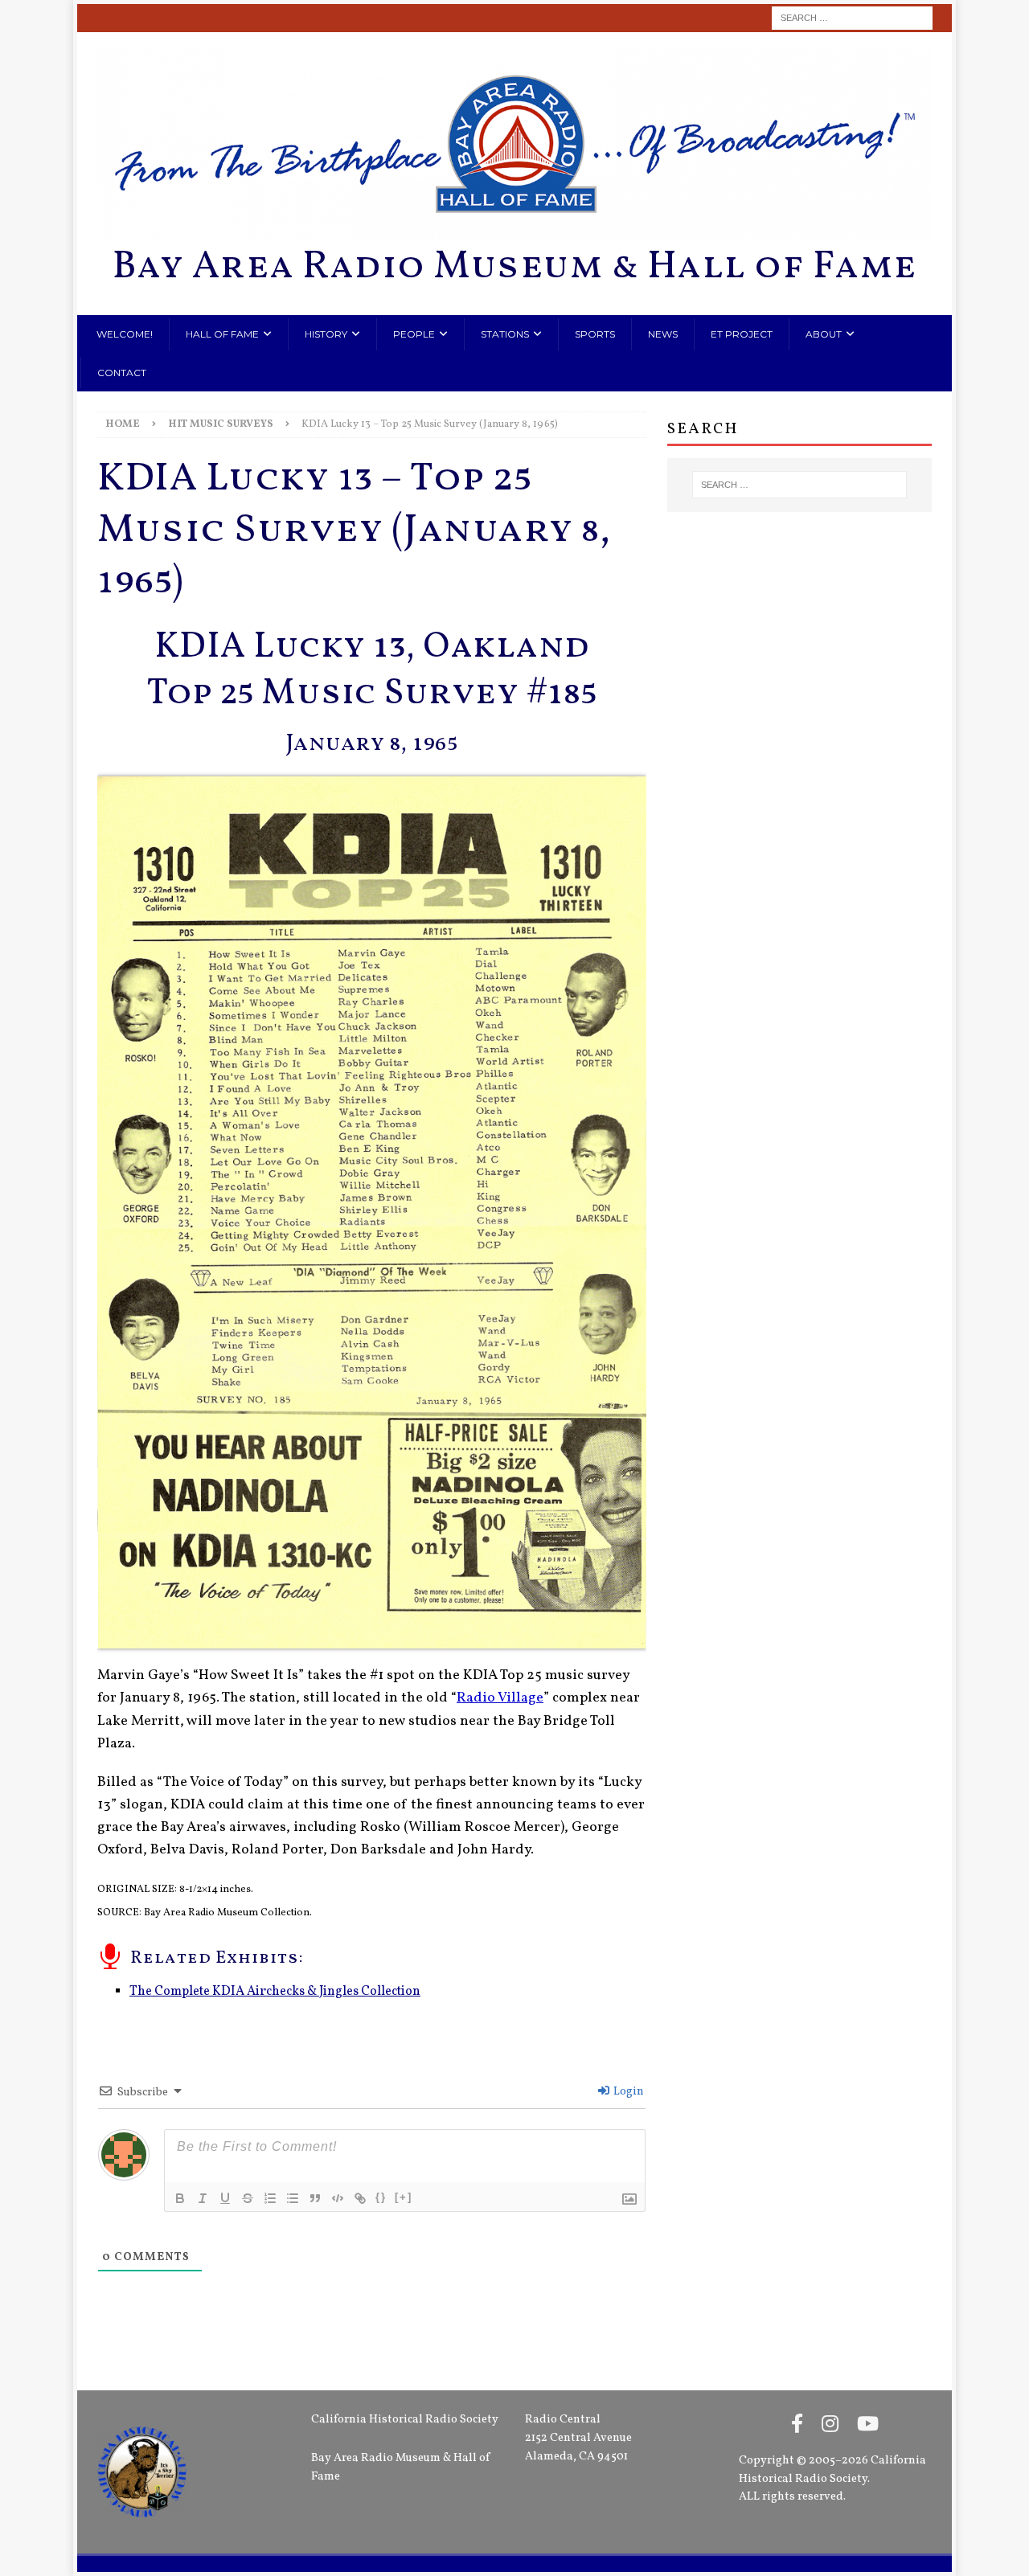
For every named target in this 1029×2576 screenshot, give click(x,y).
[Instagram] (830, 2426)
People (414, 334)
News (663, 334)
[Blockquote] (315, 2198)
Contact (122, 373)
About (824, 334)
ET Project (742, 334)
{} (381, 2197)
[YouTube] (868, 2426)
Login (627, 2092)
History (326, 334)
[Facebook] (797, 2426)
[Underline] (225, 2198)
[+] (404, 2197)
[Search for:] (852, 18)
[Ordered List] (270, 2198)
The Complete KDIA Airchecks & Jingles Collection (275, 1992)
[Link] (360, 2198)
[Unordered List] (293, 2198)
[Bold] (180, 2198)
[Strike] (248, 2198)
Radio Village (500, 1698)
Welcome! (125, 334)
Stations (505, 334)
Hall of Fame (222, 334)
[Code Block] (338, 2198)
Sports (595, 334)
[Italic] (203, 2198)
